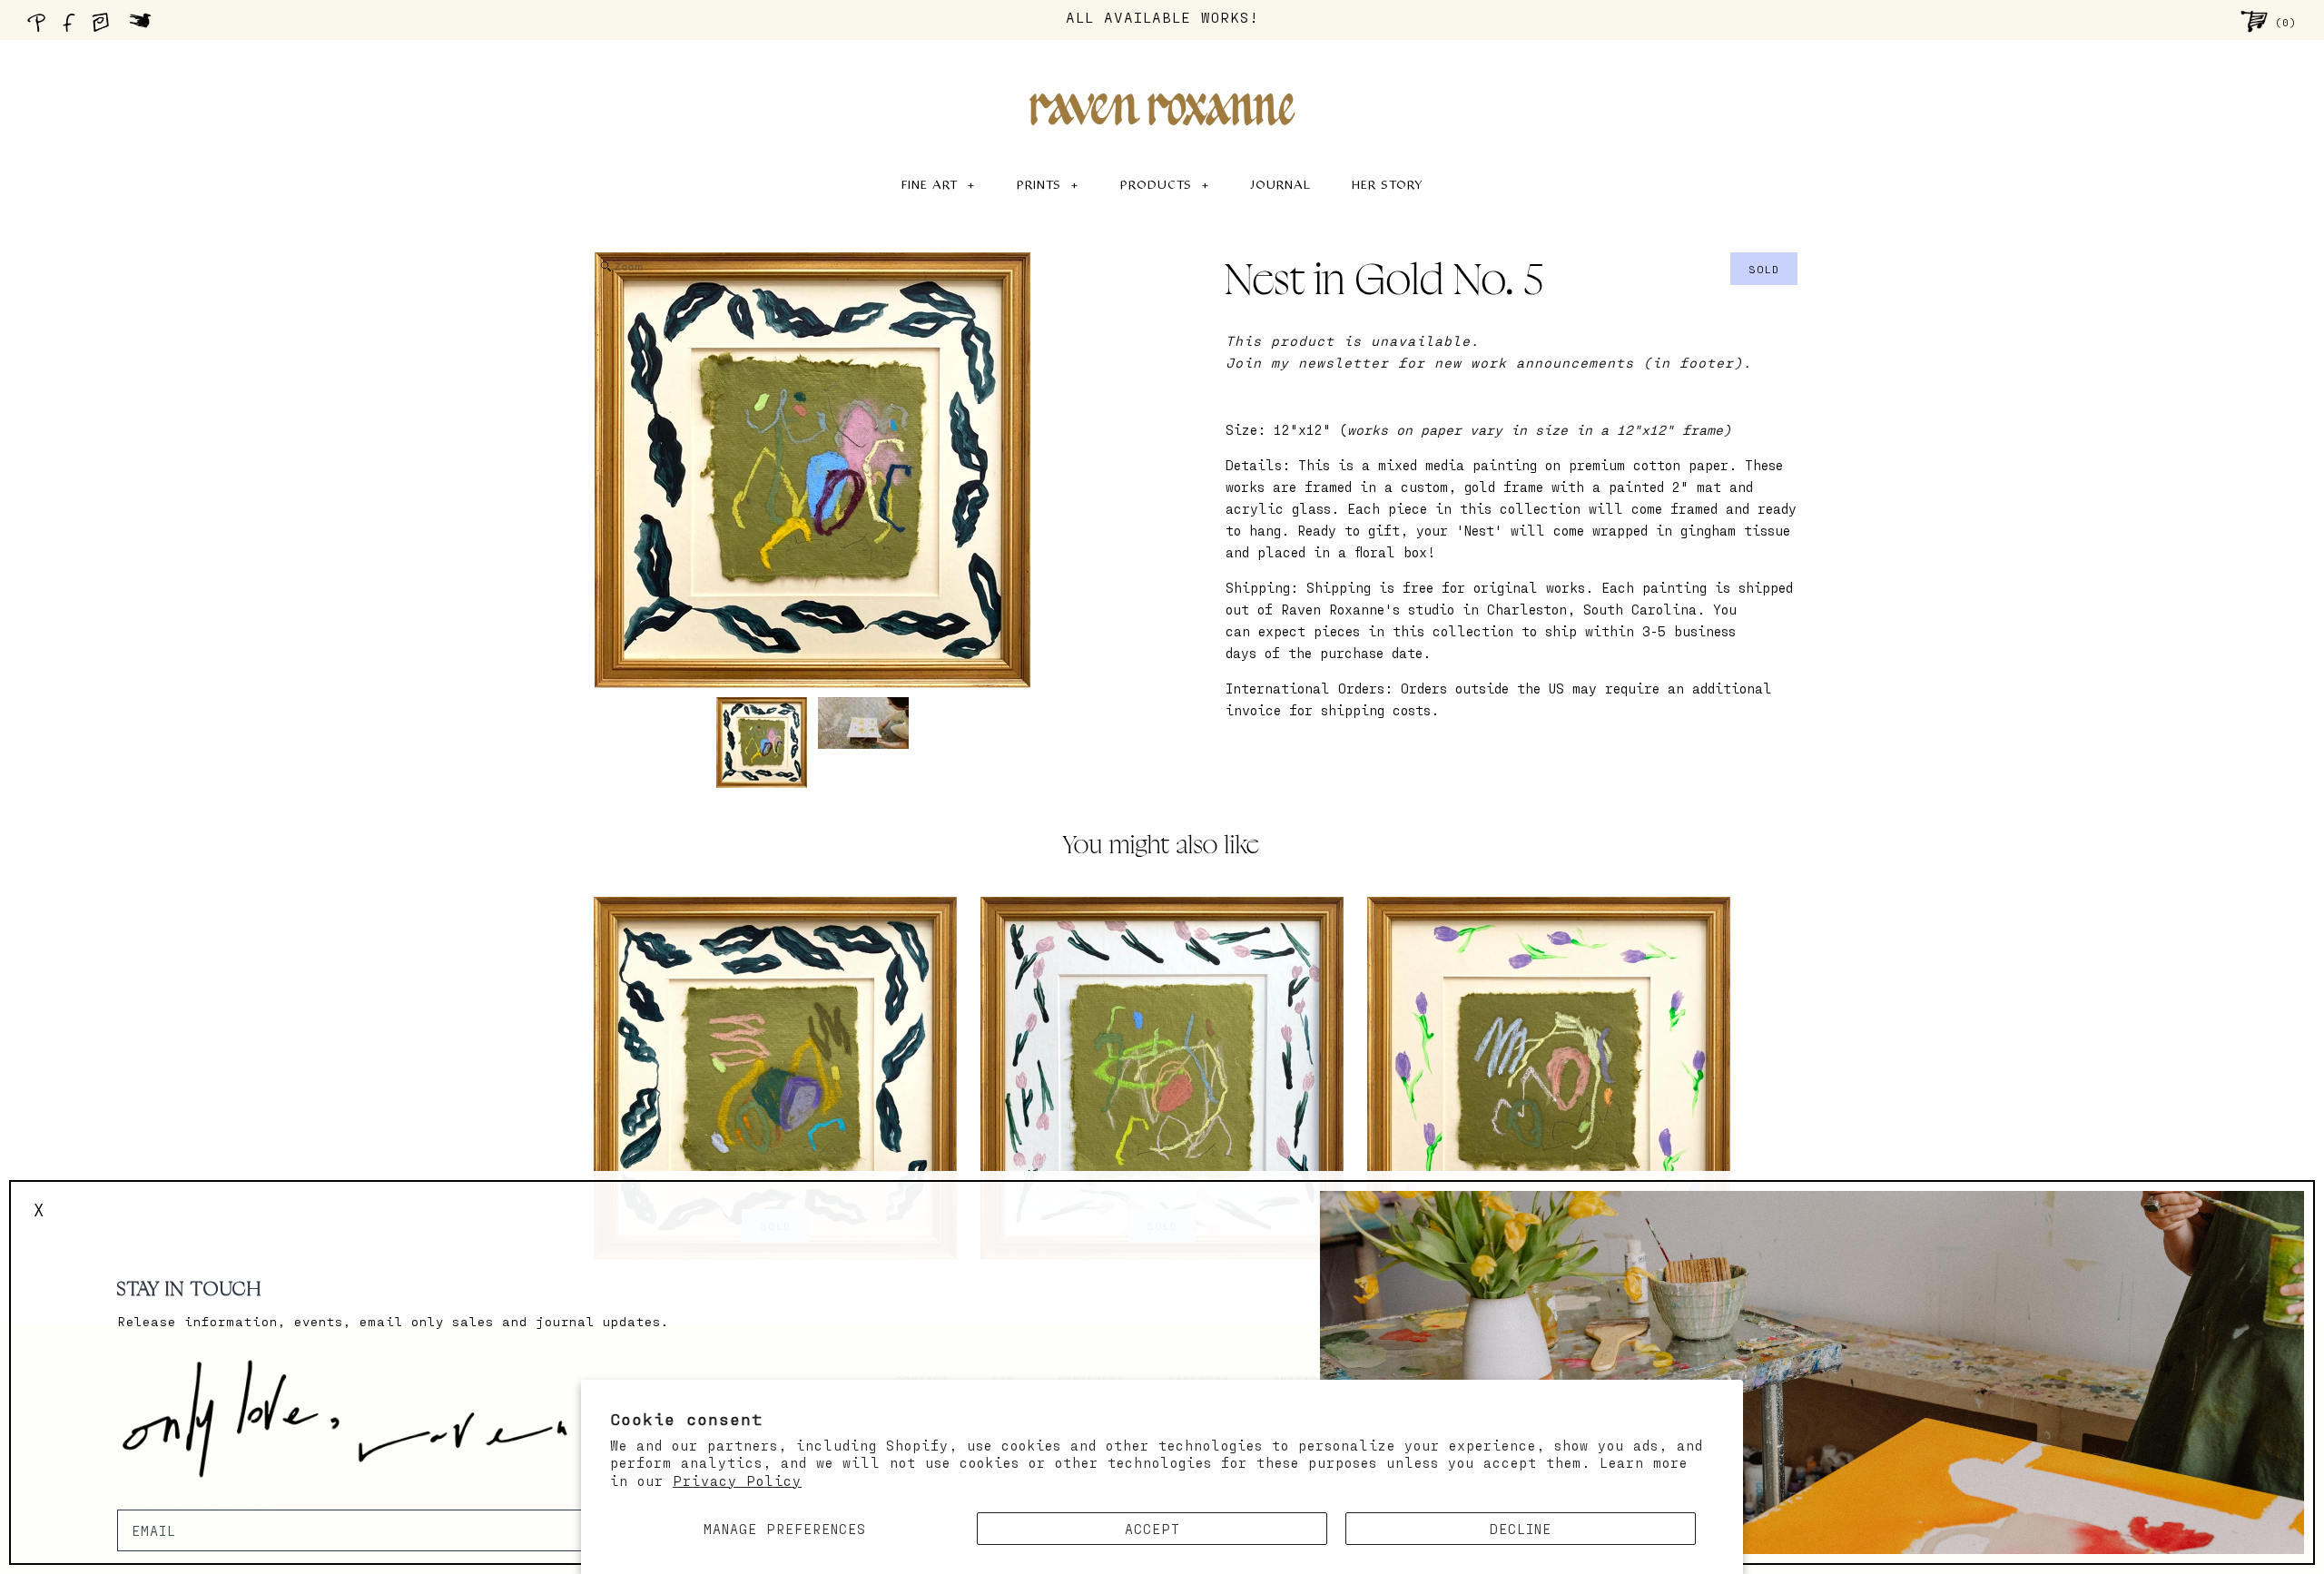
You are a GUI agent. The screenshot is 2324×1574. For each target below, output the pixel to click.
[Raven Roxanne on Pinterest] (40, 27)
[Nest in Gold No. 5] (762, 743)
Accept (1152, 1529)
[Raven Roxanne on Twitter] (145, 27)
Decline (1521, 1529)
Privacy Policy (737, 1481)
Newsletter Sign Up (197, 1499)
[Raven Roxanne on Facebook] (72, 27)
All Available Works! (1162, 17)
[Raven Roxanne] (1162, 78)
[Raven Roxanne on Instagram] (106, 27)
